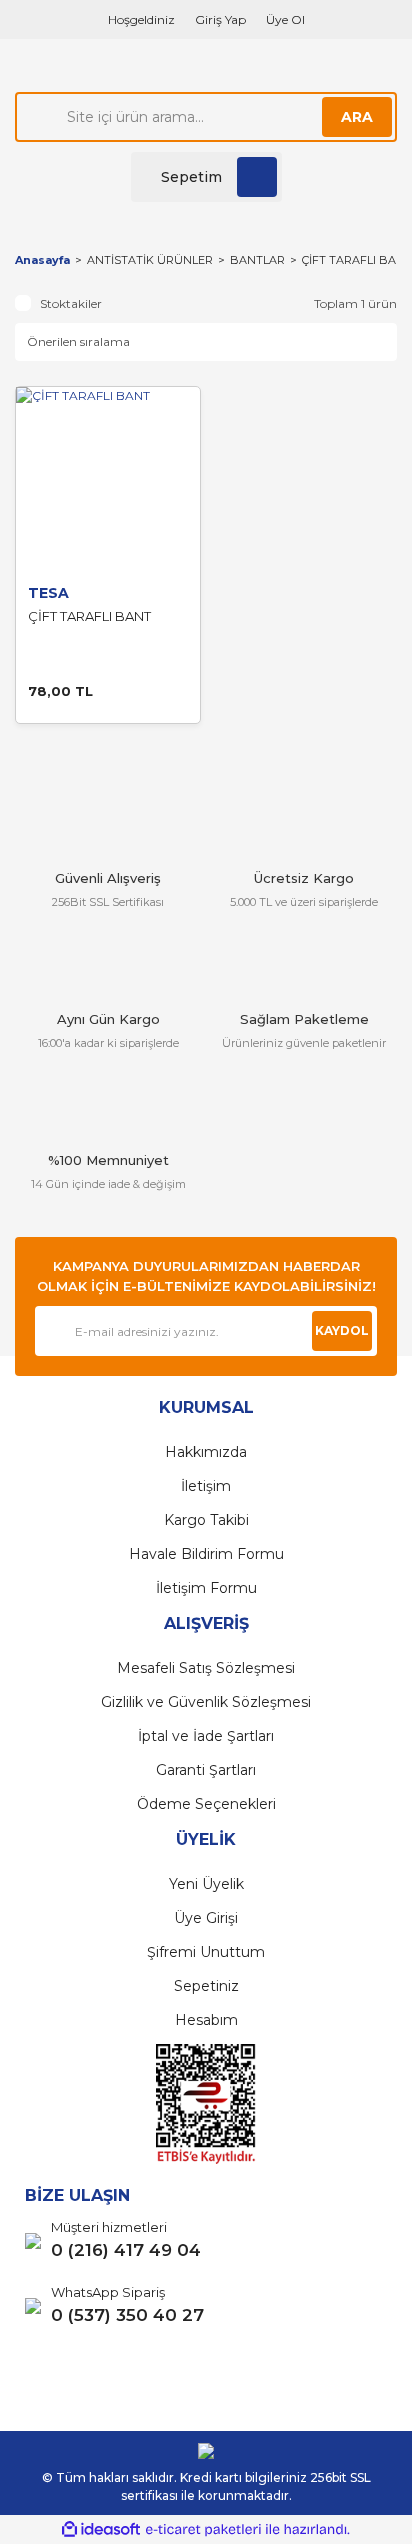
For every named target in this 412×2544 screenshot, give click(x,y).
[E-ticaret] (203, 2530)
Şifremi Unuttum (206, 1952)
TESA (48, 593)
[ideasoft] (101, 2529)
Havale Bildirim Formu (206, 1554)
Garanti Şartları (206, 1770)
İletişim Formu (206, 1588)
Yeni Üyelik (206, 1884)
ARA (357, 117)
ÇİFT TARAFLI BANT (357, 260)
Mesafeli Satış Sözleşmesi (206, 1668)
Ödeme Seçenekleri (206, 1804)
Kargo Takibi (206, 1520)
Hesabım (206, 2020)
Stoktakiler (71, 303)
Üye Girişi (206, 1918)
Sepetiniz (206, 1986)
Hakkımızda (206, 1452)
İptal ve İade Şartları (206, 1736)
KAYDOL (342, 1330)
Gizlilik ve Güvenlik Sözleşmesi (206, 1702)
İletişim (206, 1486)
